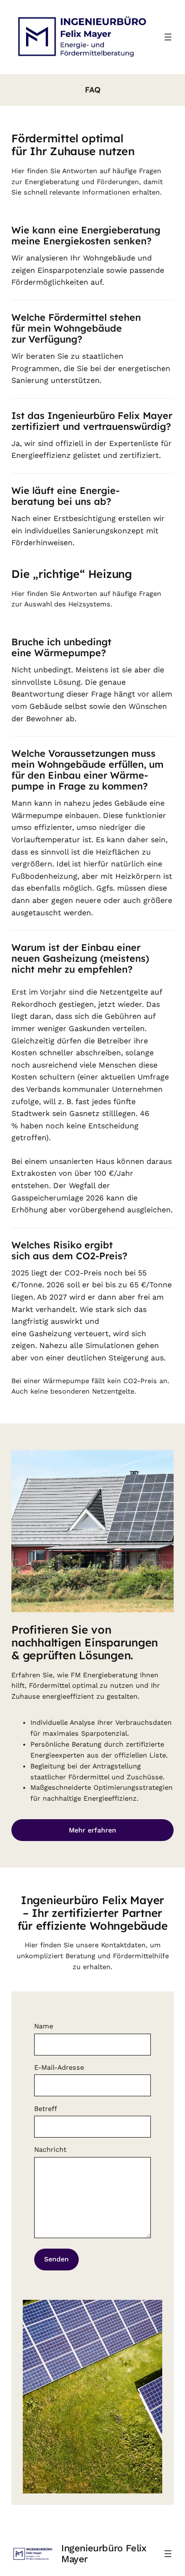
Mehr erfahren (92, 1830)
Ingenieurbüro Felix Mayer (104, 2553)
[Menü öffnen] (168, 37)
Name (44, 2026)
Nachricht (50, 2149)
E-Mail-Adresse (59, 2067)
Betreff (46, 2109)
